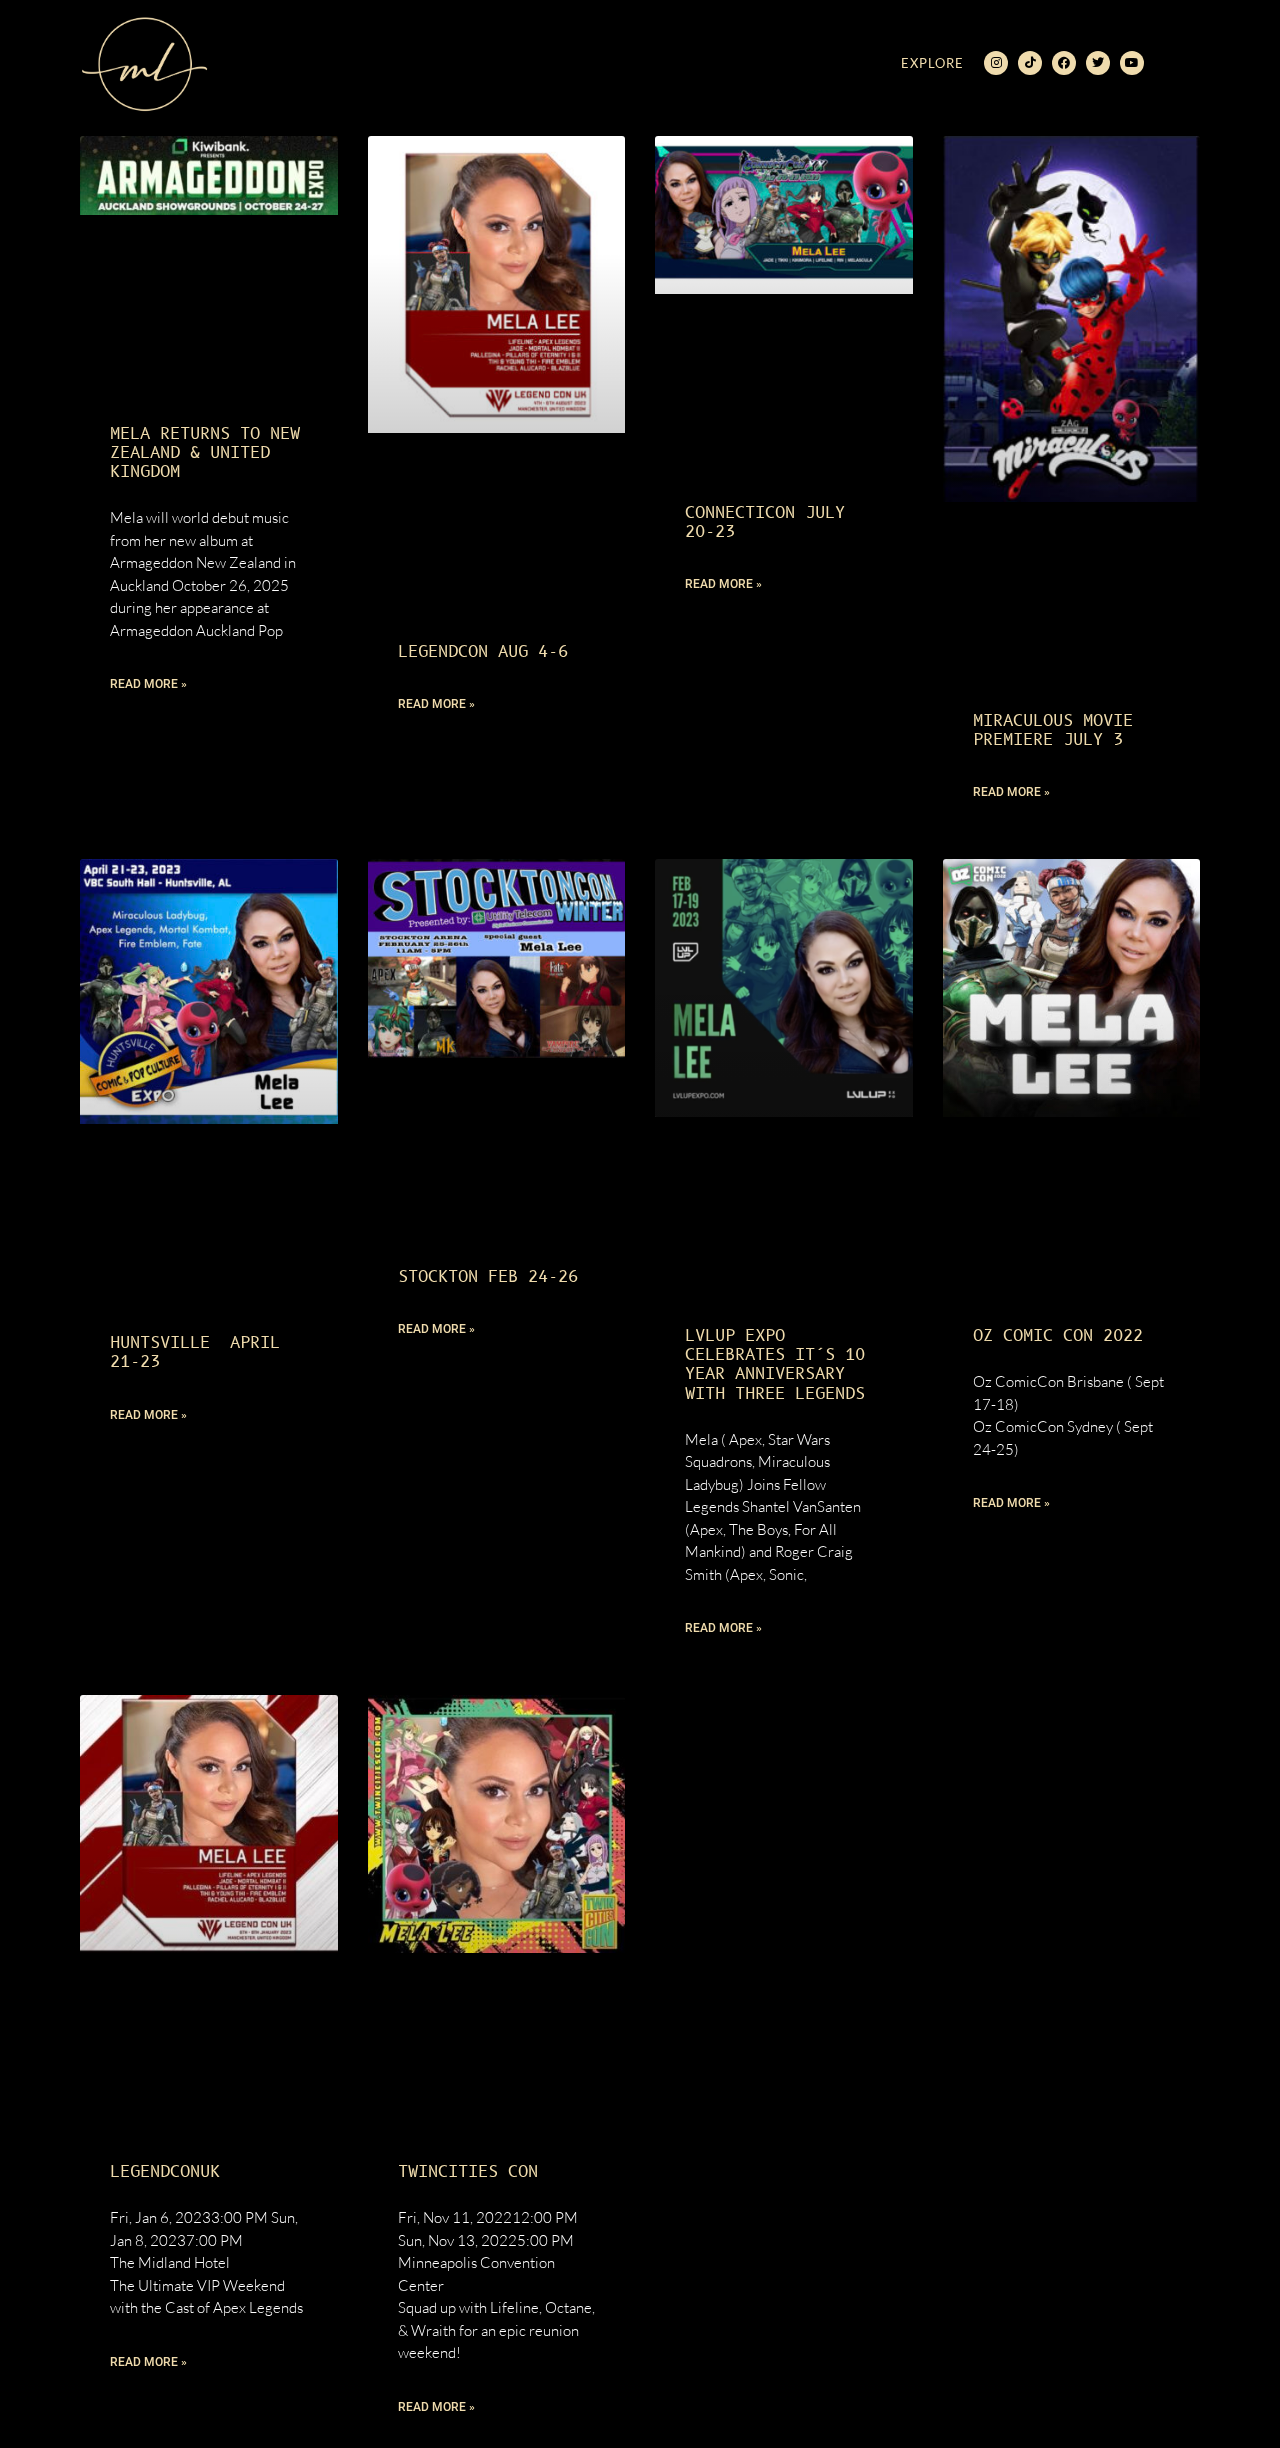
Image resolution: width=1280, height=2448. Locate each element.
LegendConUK (165, 2172)
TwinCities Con (468, 2172)
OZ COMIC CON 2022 (1058, 1336)
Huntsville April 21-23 (195, 1352)
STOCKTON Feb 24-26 (488, 1277)
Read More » (148, 684)
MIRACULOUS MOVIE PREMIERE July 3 (1053, 730)
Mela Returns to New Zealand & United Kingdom (205, 453)
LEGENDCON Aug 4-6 (483, 652)
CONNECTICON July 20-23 (765, 522)
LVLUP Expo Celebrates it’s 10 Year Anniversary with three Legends (775, 1365)
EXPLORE (932, 63)
